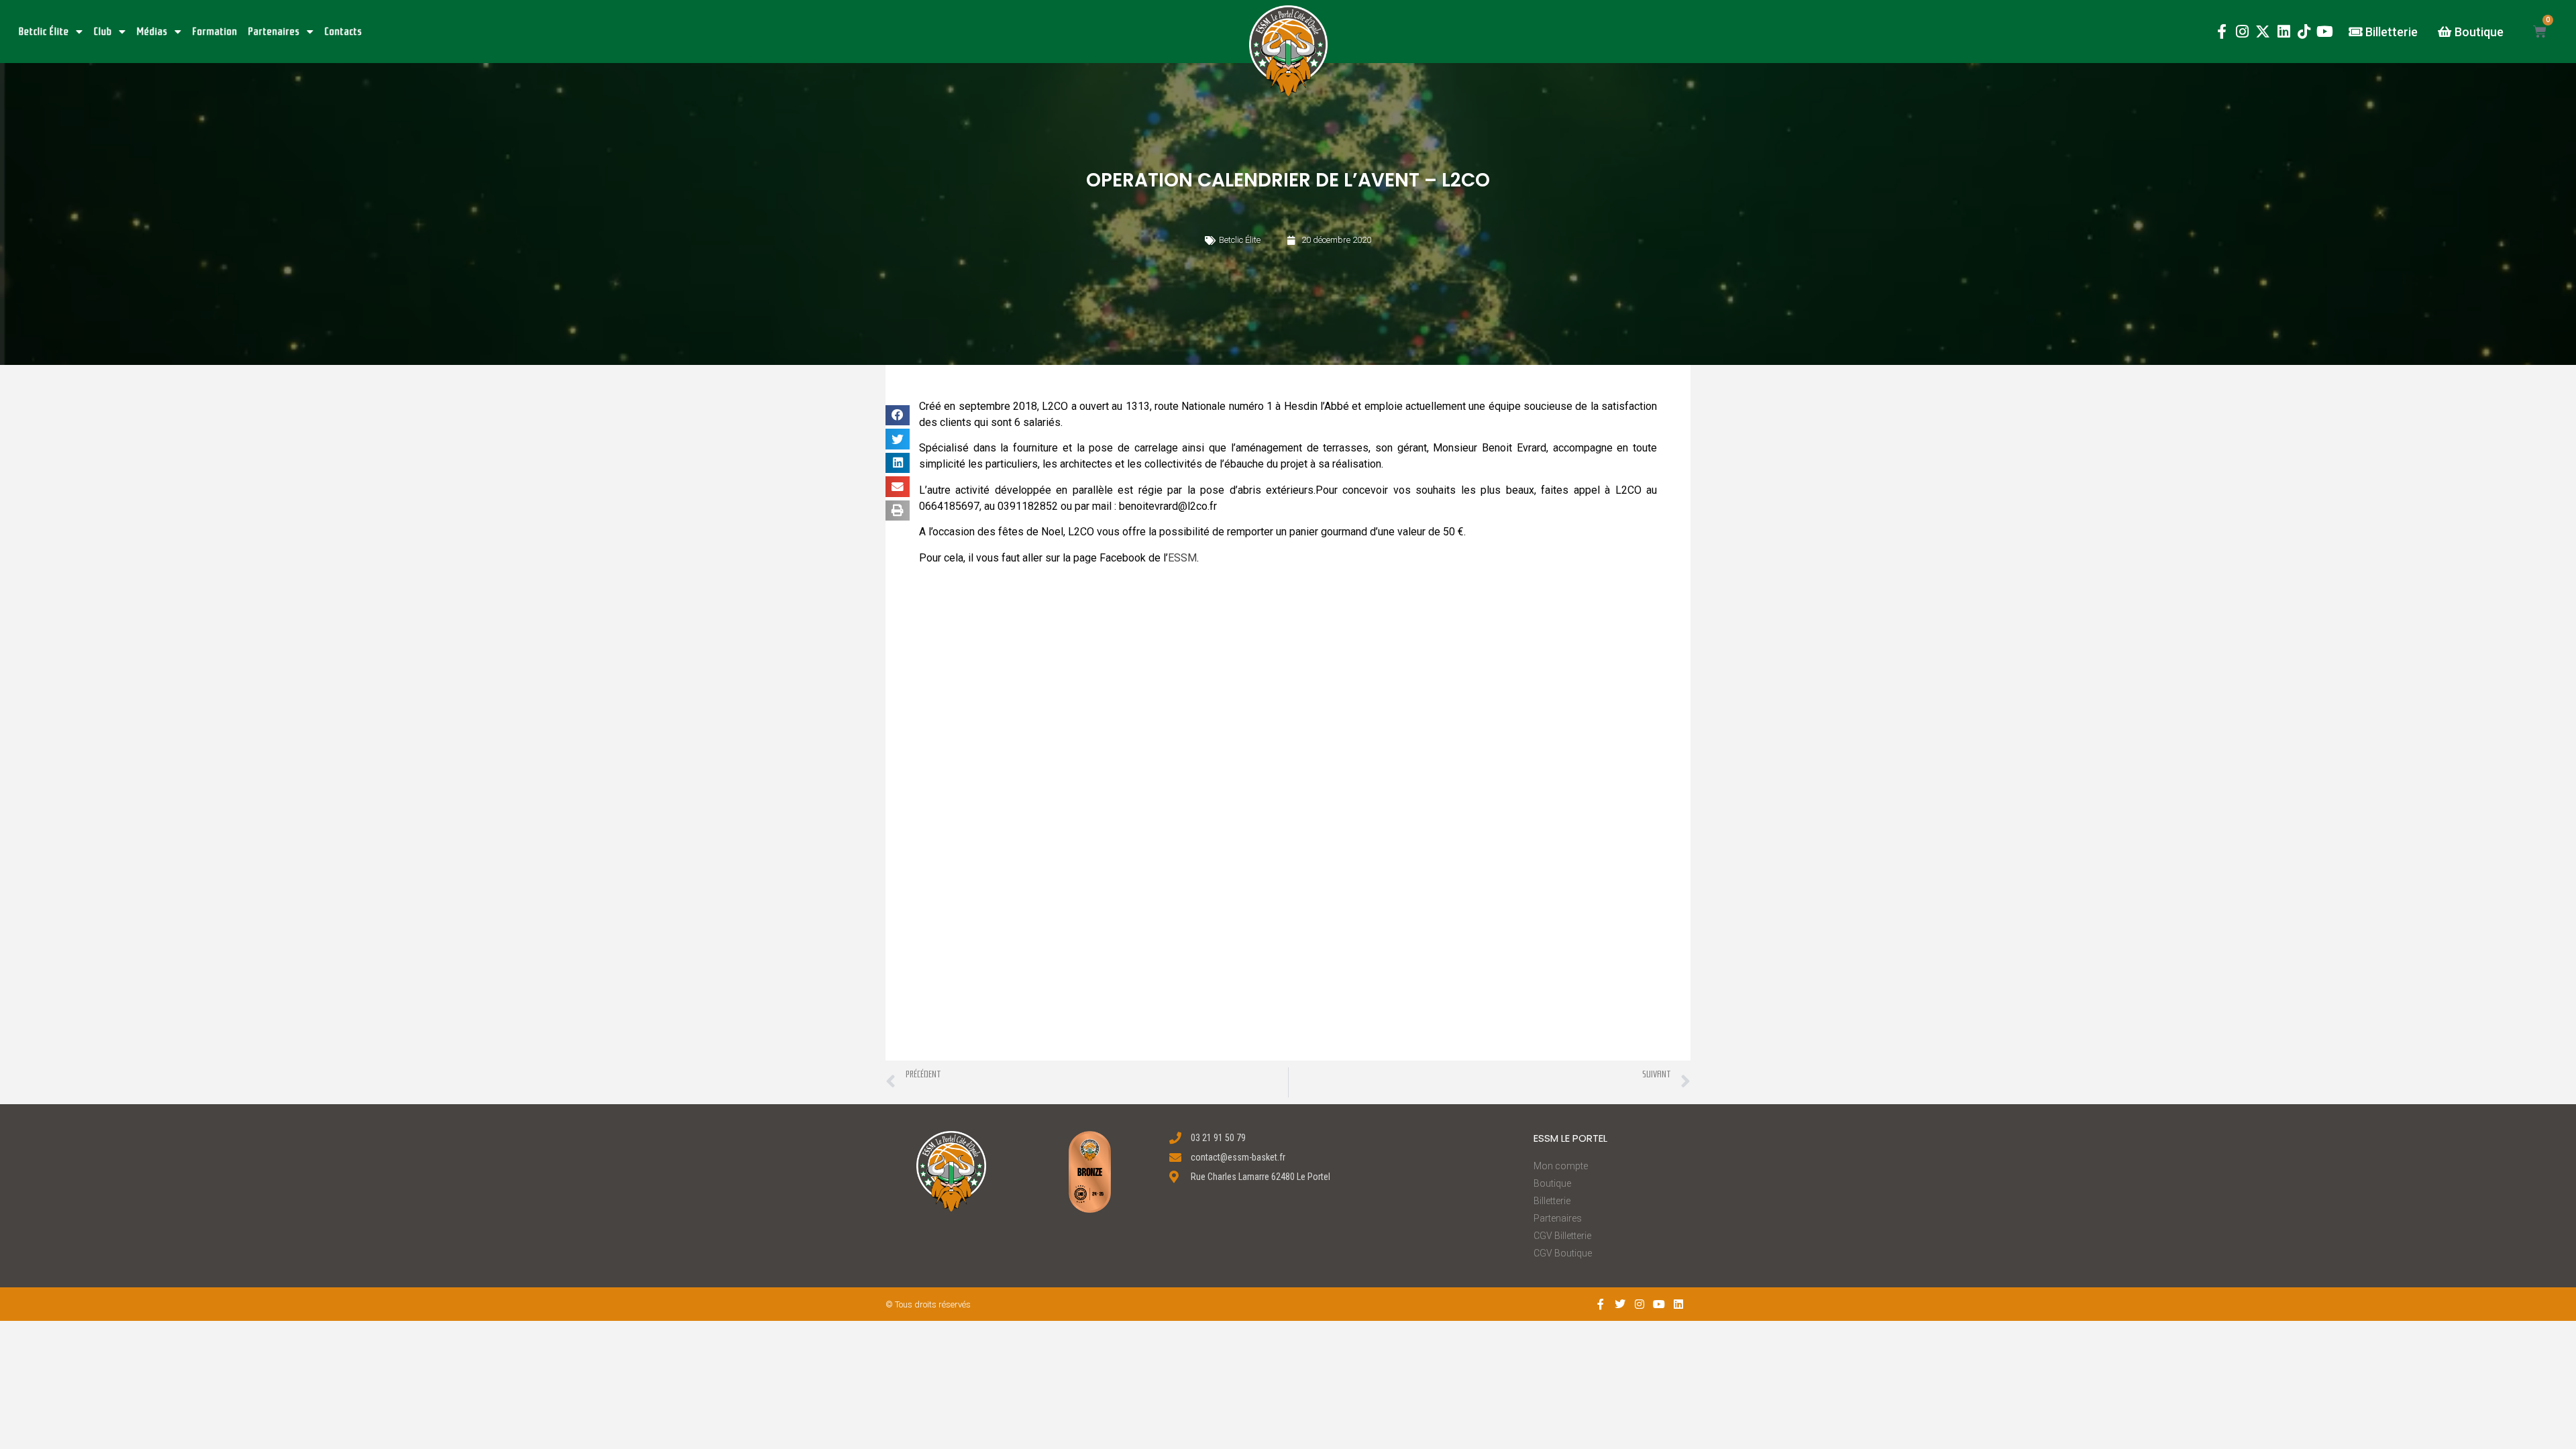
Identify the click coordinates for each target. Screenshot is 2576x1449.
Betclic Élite (44, 32)
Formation (215, 32)
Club (103, 32)
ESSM (1182, 558)
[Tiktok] (2304, 32)
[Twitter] (1620, 1304)
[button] (1288, 51)
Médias (152, 32)
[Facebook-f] (2221, 32)
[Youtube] (2325, 32)
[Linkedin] (2284, 32)
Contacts (343, 32)
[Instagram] (2242, 32)
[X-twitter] (2263, 32)
